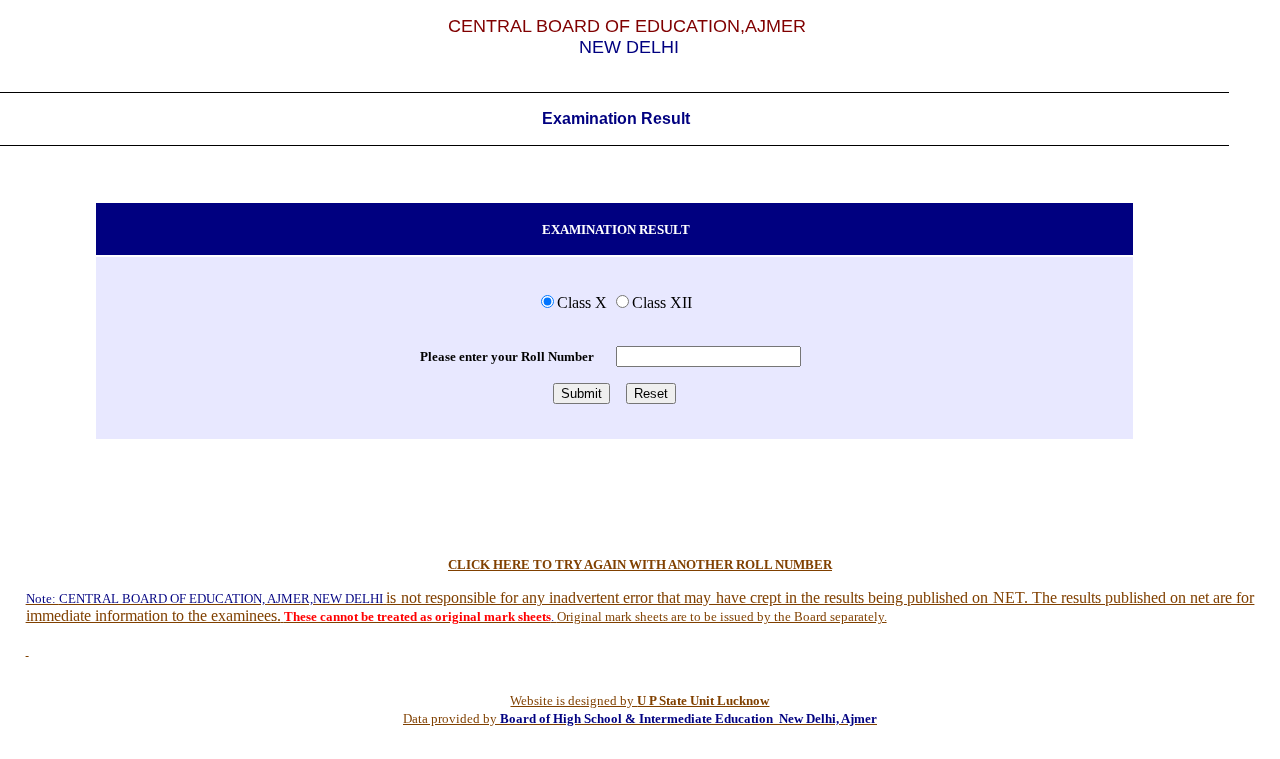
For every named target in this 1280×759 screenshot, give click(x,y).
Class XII (662, 302)
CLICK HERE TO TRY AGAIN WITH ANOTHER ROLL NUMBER (640, 564)
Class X (582, 302)
